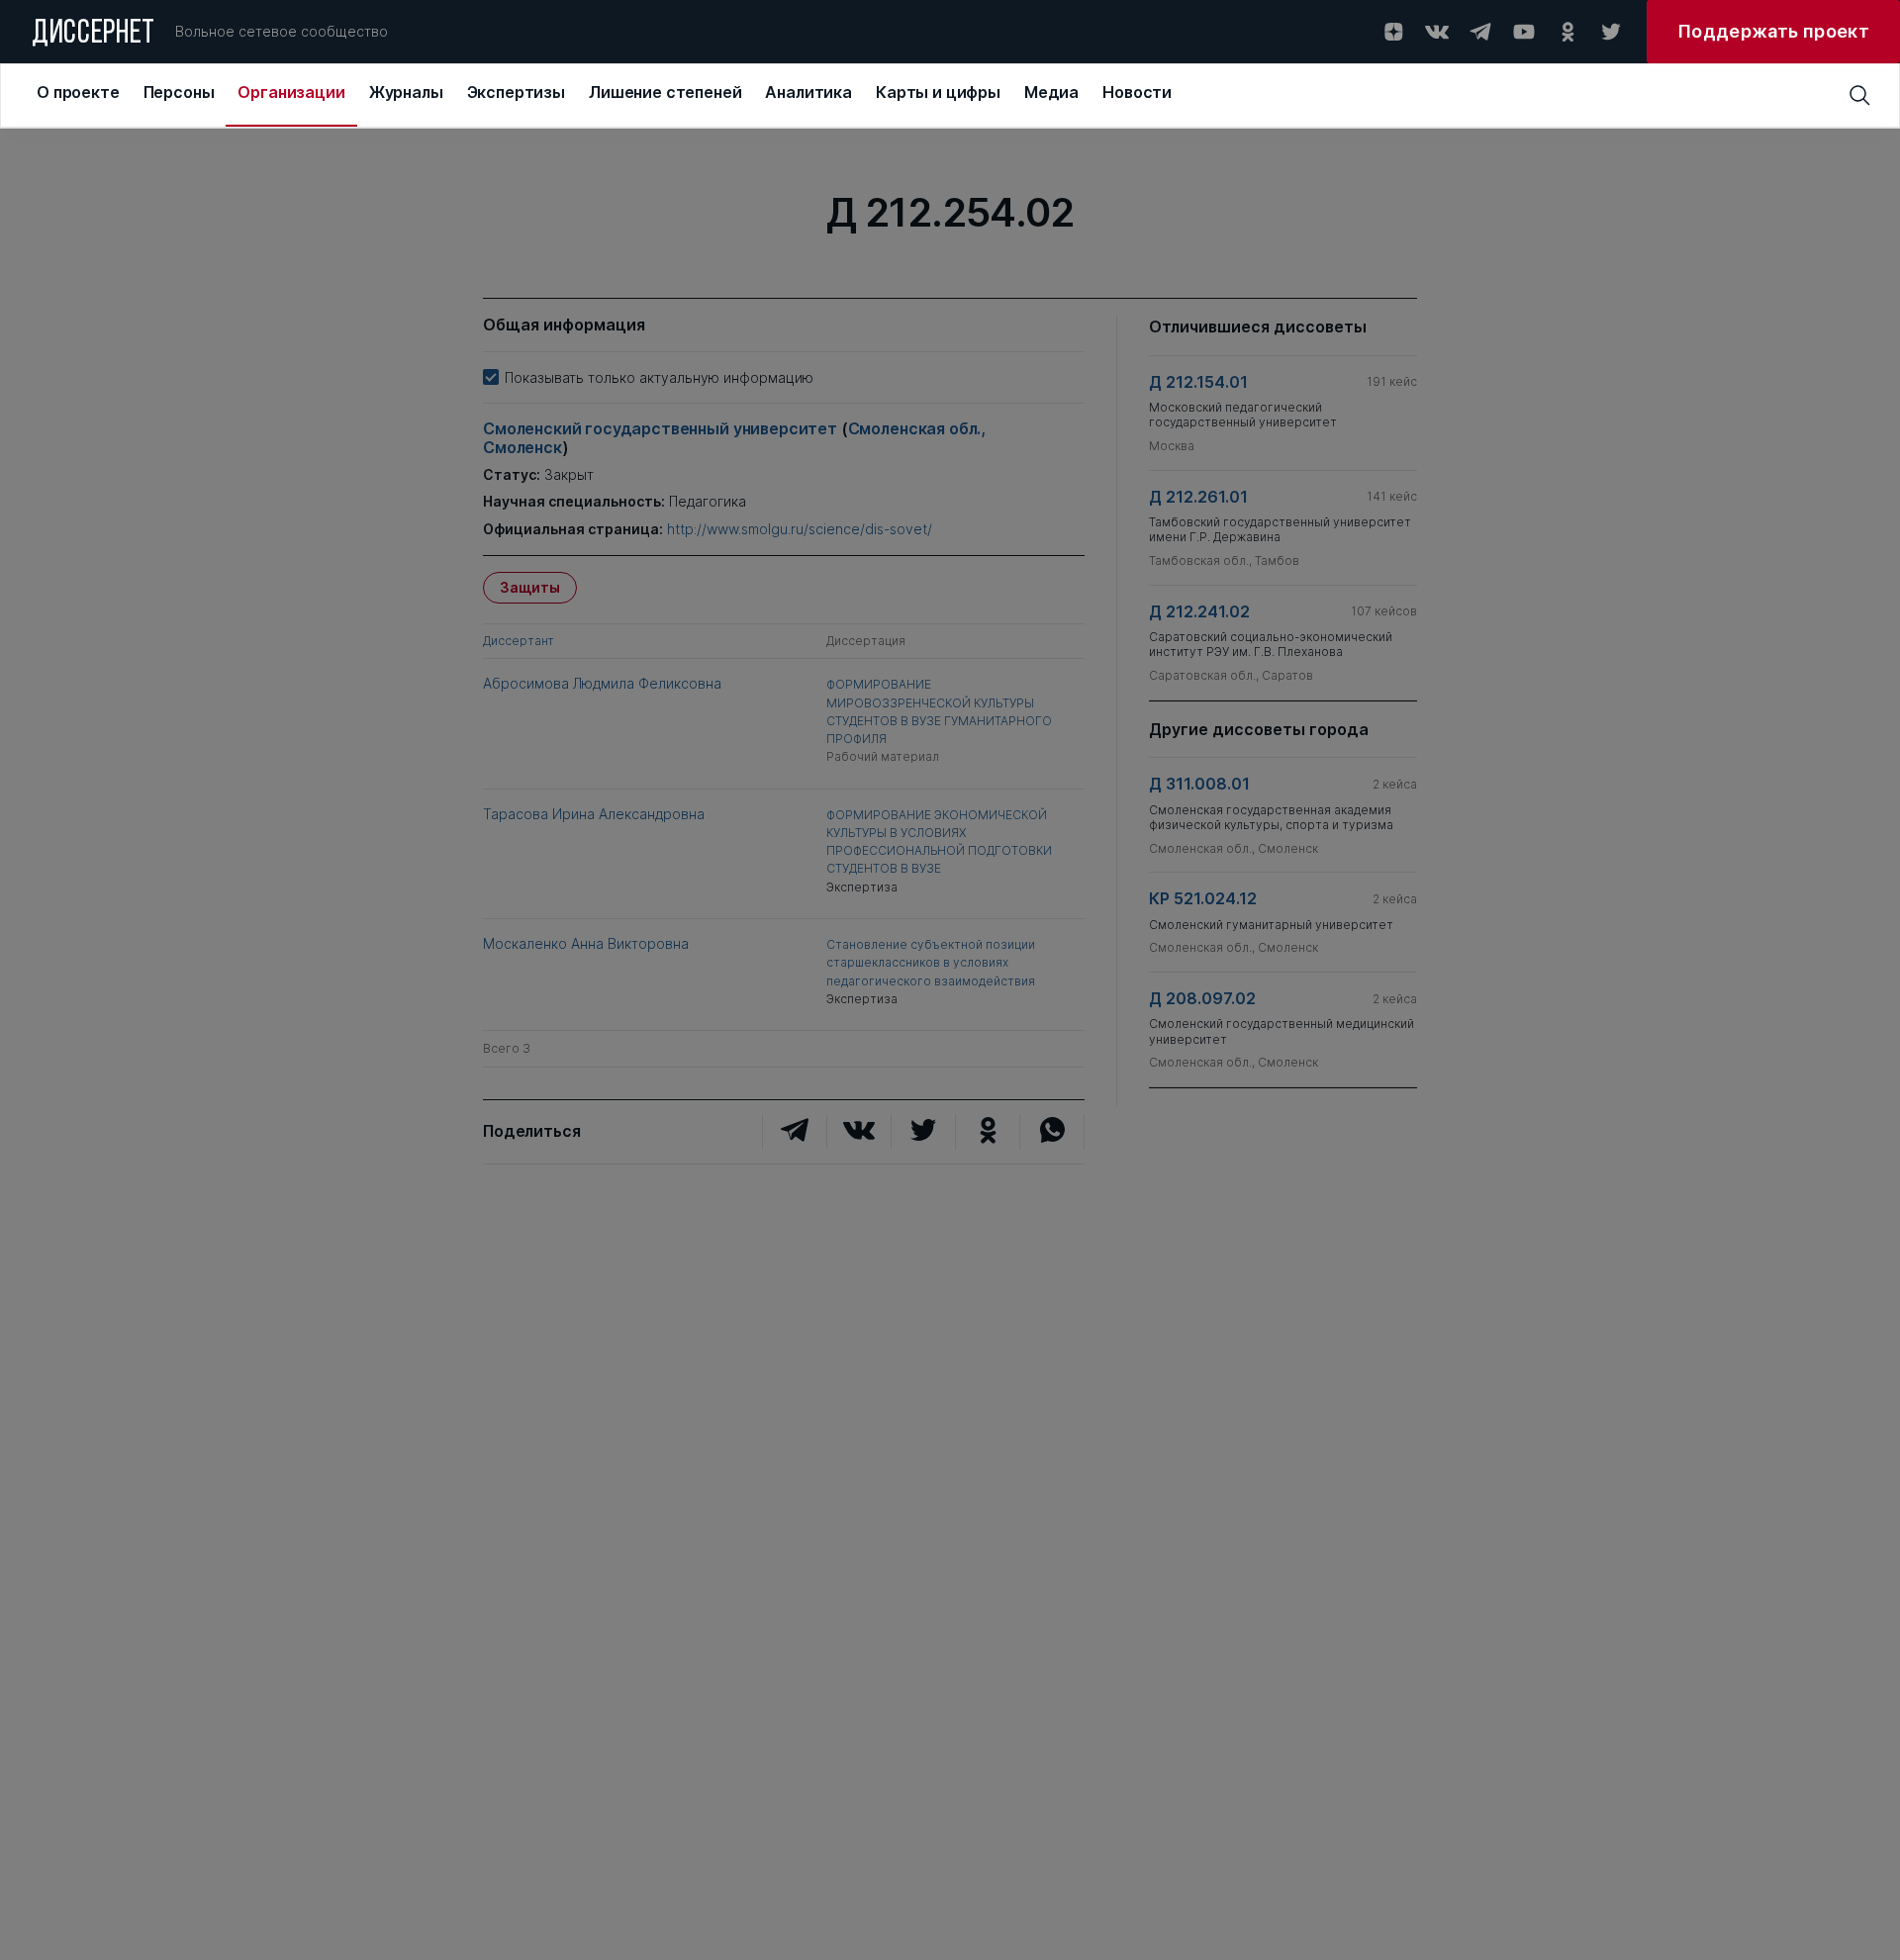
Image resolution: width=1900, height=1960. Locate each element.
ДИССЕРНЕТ (94, 35)
